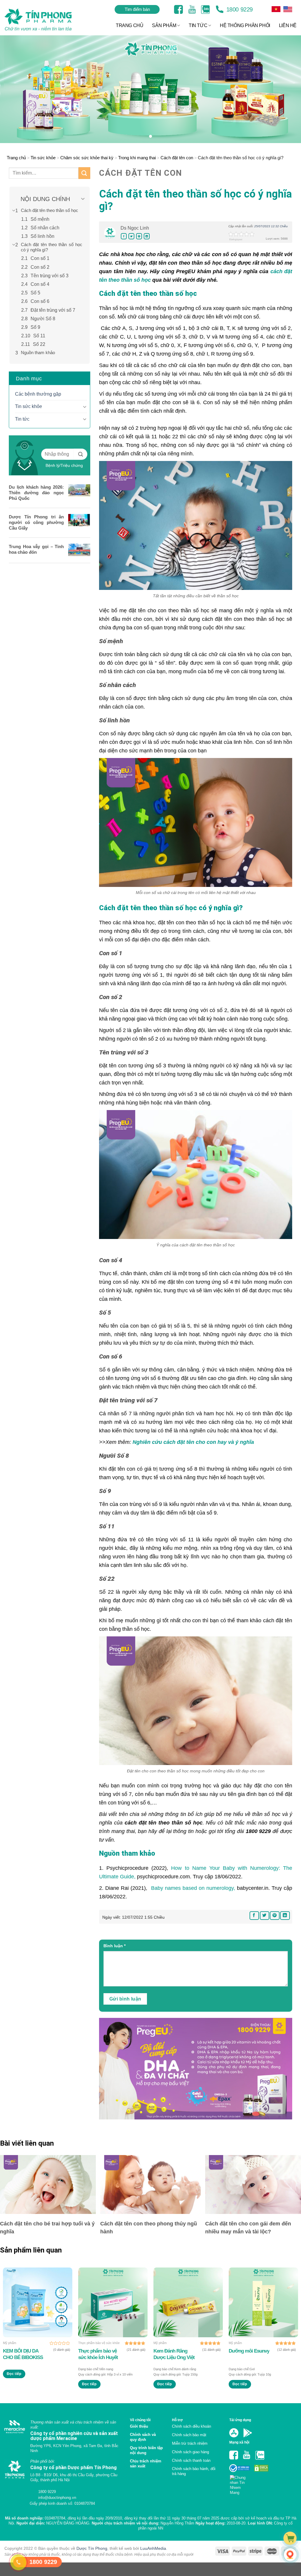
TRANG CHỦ (129, 25)
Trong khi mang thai (137, 158)
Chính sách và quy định (143, 2437)
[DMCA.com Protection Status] (261, 2468)
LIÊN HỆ (288, 25)
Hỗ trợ (177, 2420)
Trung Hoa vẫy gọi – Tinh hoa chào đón (36, 549)
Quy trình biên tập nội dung (146, 2450)
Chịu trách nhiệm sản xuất (146, 2464)
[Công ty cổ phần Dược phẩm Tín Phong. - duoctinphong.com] (45, 20)
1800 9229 (239, 9)
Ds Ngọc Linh (135, 228)
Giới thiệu (139, 2426)
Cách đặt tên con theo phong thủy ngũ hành (149, 2228)
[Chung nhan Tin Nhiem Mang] (240, 2483)
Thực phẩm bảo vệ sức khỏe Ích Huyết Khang (98, 2354)
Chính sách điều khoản (192, 2426)
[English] (276, 9)
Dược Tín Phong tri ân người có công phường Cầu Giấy (36, 522)
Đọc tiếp (14, 2374)
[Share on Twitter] (131, 236)
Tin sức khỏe (43, 158)
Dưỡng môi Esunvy (249, 2351)
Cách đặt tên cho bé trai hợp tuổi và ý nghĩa (47, 2228)
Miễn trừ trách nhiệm (190, 2443)
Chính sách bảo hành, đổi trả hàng (194, 2471)
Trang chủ (16, 158)
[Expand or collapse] (83, 199)
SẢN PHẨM (164, 25)
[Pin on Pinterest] (139, 236)
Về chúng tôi (140, 2420)
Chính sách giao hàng (190, 2452)
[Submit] (84, 173)
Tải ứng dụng (240, 2420)
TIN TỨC (198, 25)
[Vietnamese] (288, 9)
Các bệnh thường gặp (38, 394)
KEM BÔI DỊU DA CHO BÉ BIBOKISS (23, 2354)
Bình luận (114, 1946)
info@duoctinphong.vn (57, 2505)
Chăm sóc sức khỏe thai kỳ (87, 158)
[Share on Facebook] (124, 236)
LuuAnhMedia (153, 2556)
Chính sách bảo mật (189, 2435)
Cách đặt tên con (177, 158)
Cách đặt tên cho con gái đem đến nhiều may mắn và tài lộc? (248, 2228)
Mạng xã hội (239, 2442)
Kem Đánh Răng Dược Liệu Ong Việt (174, 2354)
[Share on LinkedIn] (147, 236)
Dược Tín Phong (92, 2556)
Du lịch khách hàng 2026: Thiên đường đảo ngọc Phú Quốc (36, 493)
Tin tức (22, 419)
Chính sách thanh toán (191, 2460)
